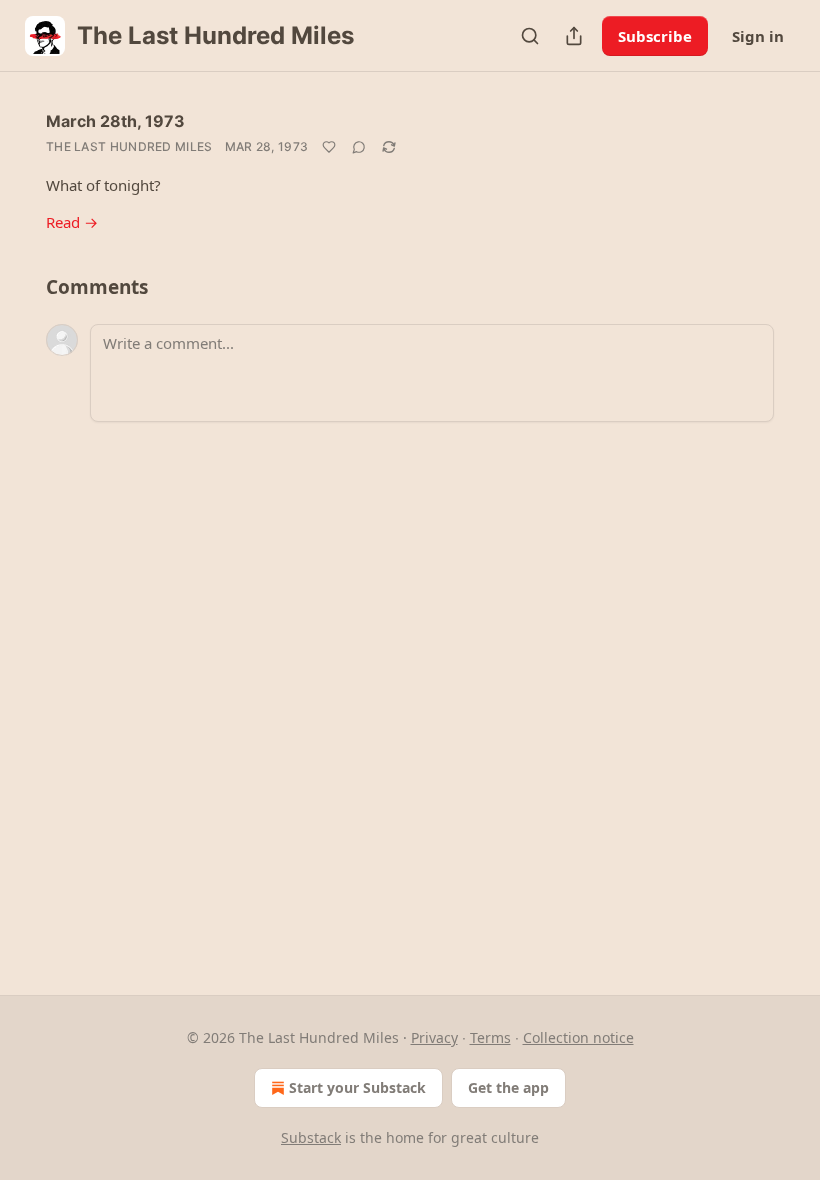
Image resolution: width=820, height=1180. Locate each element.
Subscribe (655, 36)
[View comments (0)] (359, 147)
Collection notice (578, 1037)
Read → (72, 222)
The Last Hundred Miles (129, 146)
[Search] (530, 36)
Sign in (758, 36)
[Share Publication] (574, 36)
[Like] (329, 147)
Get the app (508, 1087)
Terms (490, 1037)
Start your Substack (357, 1087)
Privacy (434, 1037)
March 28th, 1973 (115, 121)
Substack (311, 1137)
